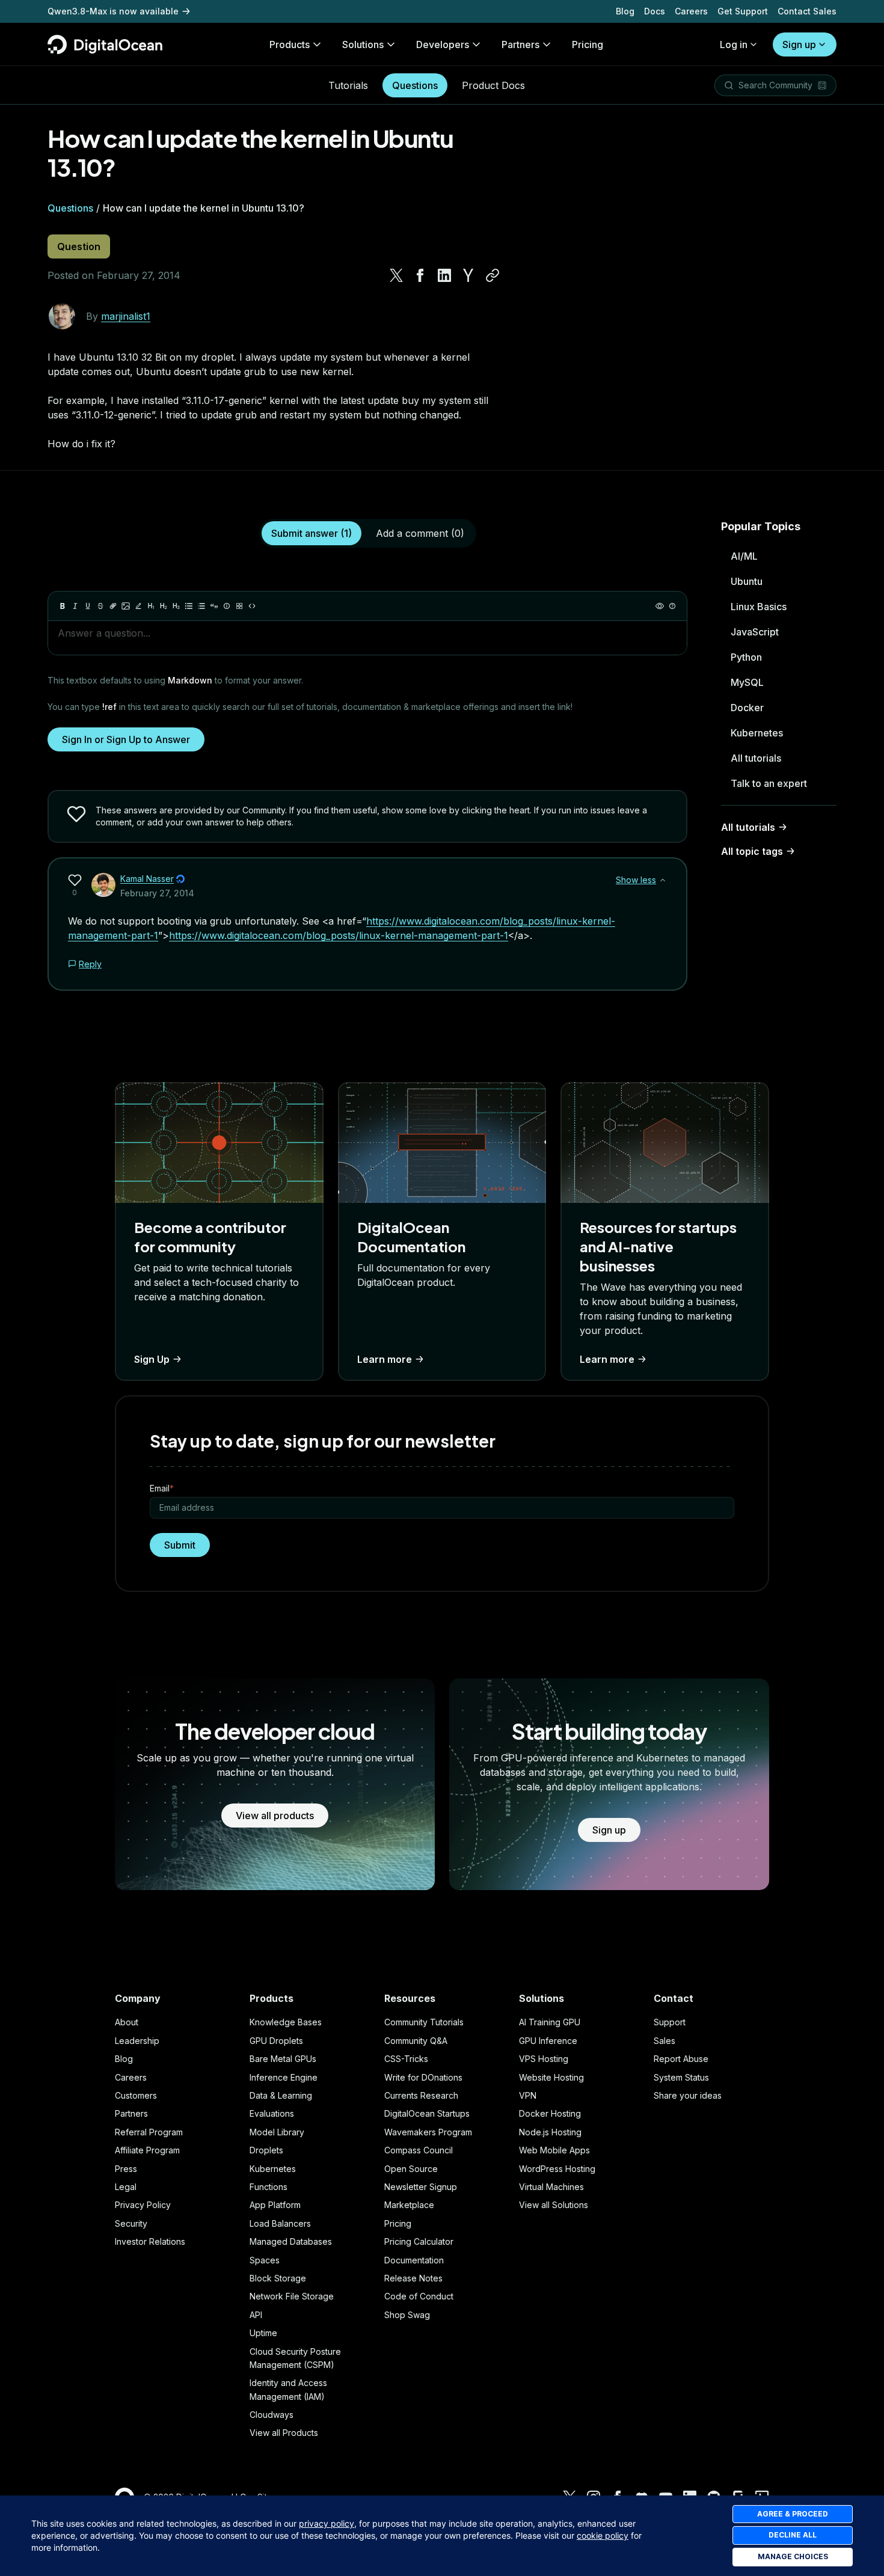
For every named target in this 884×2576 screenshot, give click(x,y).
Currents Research (421, 2095)
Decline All (793, 2535)
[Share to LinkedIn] (444, 275)
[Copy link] (493, 275)
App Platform (275, 2205)
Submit (180, 1545)
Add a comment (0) (420, 533)
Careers (691, 11)
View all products (275, 1816)
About (127, 2022)
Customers (136, 2095)
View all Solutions (554, 2205)
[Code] (252, 606)
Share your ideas (688, 2095)
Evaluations (272, 2113)
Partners (131, 2113)
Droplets (266, 2150)
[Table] (239, 606)
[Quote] (214, 606)
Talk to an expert (769, 783)
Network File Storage (292, 2296)
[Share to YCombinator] (468, 275)
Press (126, 2169)
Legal (126, 2187)
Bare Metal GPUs (283, 2059)
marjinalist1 (126, 316)
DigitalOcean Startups (427, 2113)
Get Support (743, 11)
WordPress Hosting (557, 2169)
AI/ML (744, 556)
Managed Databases (291, 2241)
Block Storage (278, 2278)
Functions (269, 2187)
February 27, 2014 (157, 893)
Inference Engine (284, 2077)
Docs (655, 11)
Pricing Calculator (419, 2241)
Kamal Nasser (147, 879)
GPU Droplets (276, 2041)
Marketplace (409, 2205)
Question (79, 246)
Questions (415, 85)
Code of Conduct (419, 2296)
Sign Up (152, 1359)
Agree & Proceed (793, 2514)
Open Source (411, 2169)
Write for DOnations (423, 2077)
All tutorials (756, 758)
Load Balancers (280, 2223)
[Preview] (660, 606)
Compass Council (419, 2150)
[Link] (113, 606)
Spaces (265, 2260)
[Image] (126, 606)
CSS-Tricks (406, 2059)
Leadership (137, 2041)
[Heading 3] (176, 606)
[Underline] (88, 606)
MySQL (747, 682)
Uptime (263, 2333)
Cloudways (272, 2415)
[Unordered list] (189, 606)
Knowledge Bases (286, 2022)
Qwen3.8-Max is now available (113, 11)
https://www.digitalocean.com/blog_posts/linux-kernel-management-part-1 (339, 935)
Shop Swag (407, 2315)
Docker (747, 708)
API (256, 2315)
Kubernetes (757, 733)
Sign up (799, 44)
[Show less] (663, 880)
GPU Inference (548, 2041)
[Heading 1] (151, 606)
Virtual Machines (551, 2187)
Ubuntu (747, 581)
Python (746, 657)
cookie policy (603, 2535)
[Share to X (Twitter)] (396, 275)
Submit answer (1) (312, 533)
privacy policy (327, 2523)
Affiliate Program (147, 2150)
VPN (528, 2095)
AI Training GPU (550, 2022)
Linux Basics (759, 607)
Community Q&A (416, 2041)
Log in (734, 44)
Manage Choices (793, 2556)
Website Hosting (551, 2077)
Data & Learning (281, 2095)
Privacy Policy (143, 2205)
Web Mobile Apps (554, 2150)
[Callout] (227, 606)
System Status (681, 2077)
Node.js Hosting (550, 2132)
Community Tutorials (424, 2022)
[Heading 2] (164, 606)
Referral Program (149, 2132)
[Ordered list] (201, 606)
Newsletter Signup (421, 2187)
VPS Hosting (544, 2059)
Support (670, 2022)
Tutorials (348, 85)
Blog (625, 11)
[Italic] (75, 606)
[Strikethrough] (100, 606)
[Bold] (63, 606)
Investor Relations (150, 2241)
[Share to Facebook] (420, 275)
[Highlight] (138, 606)
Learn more (385, 1359)
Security (131, 2223)
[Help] (672, 606)
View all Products (284, 2433)
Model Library (277, 2132)
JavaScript (755, 632)
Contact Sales (807, 11)
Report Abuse (681, 2059)
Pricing (398, 2223)
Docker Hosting (550, 2113)
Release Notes (413, 2278)
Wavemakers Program (428, 2132)
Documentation (414, 2260)
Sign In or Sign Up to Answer (126, 739)
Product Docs (493, 85)
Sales (665, 2041)
